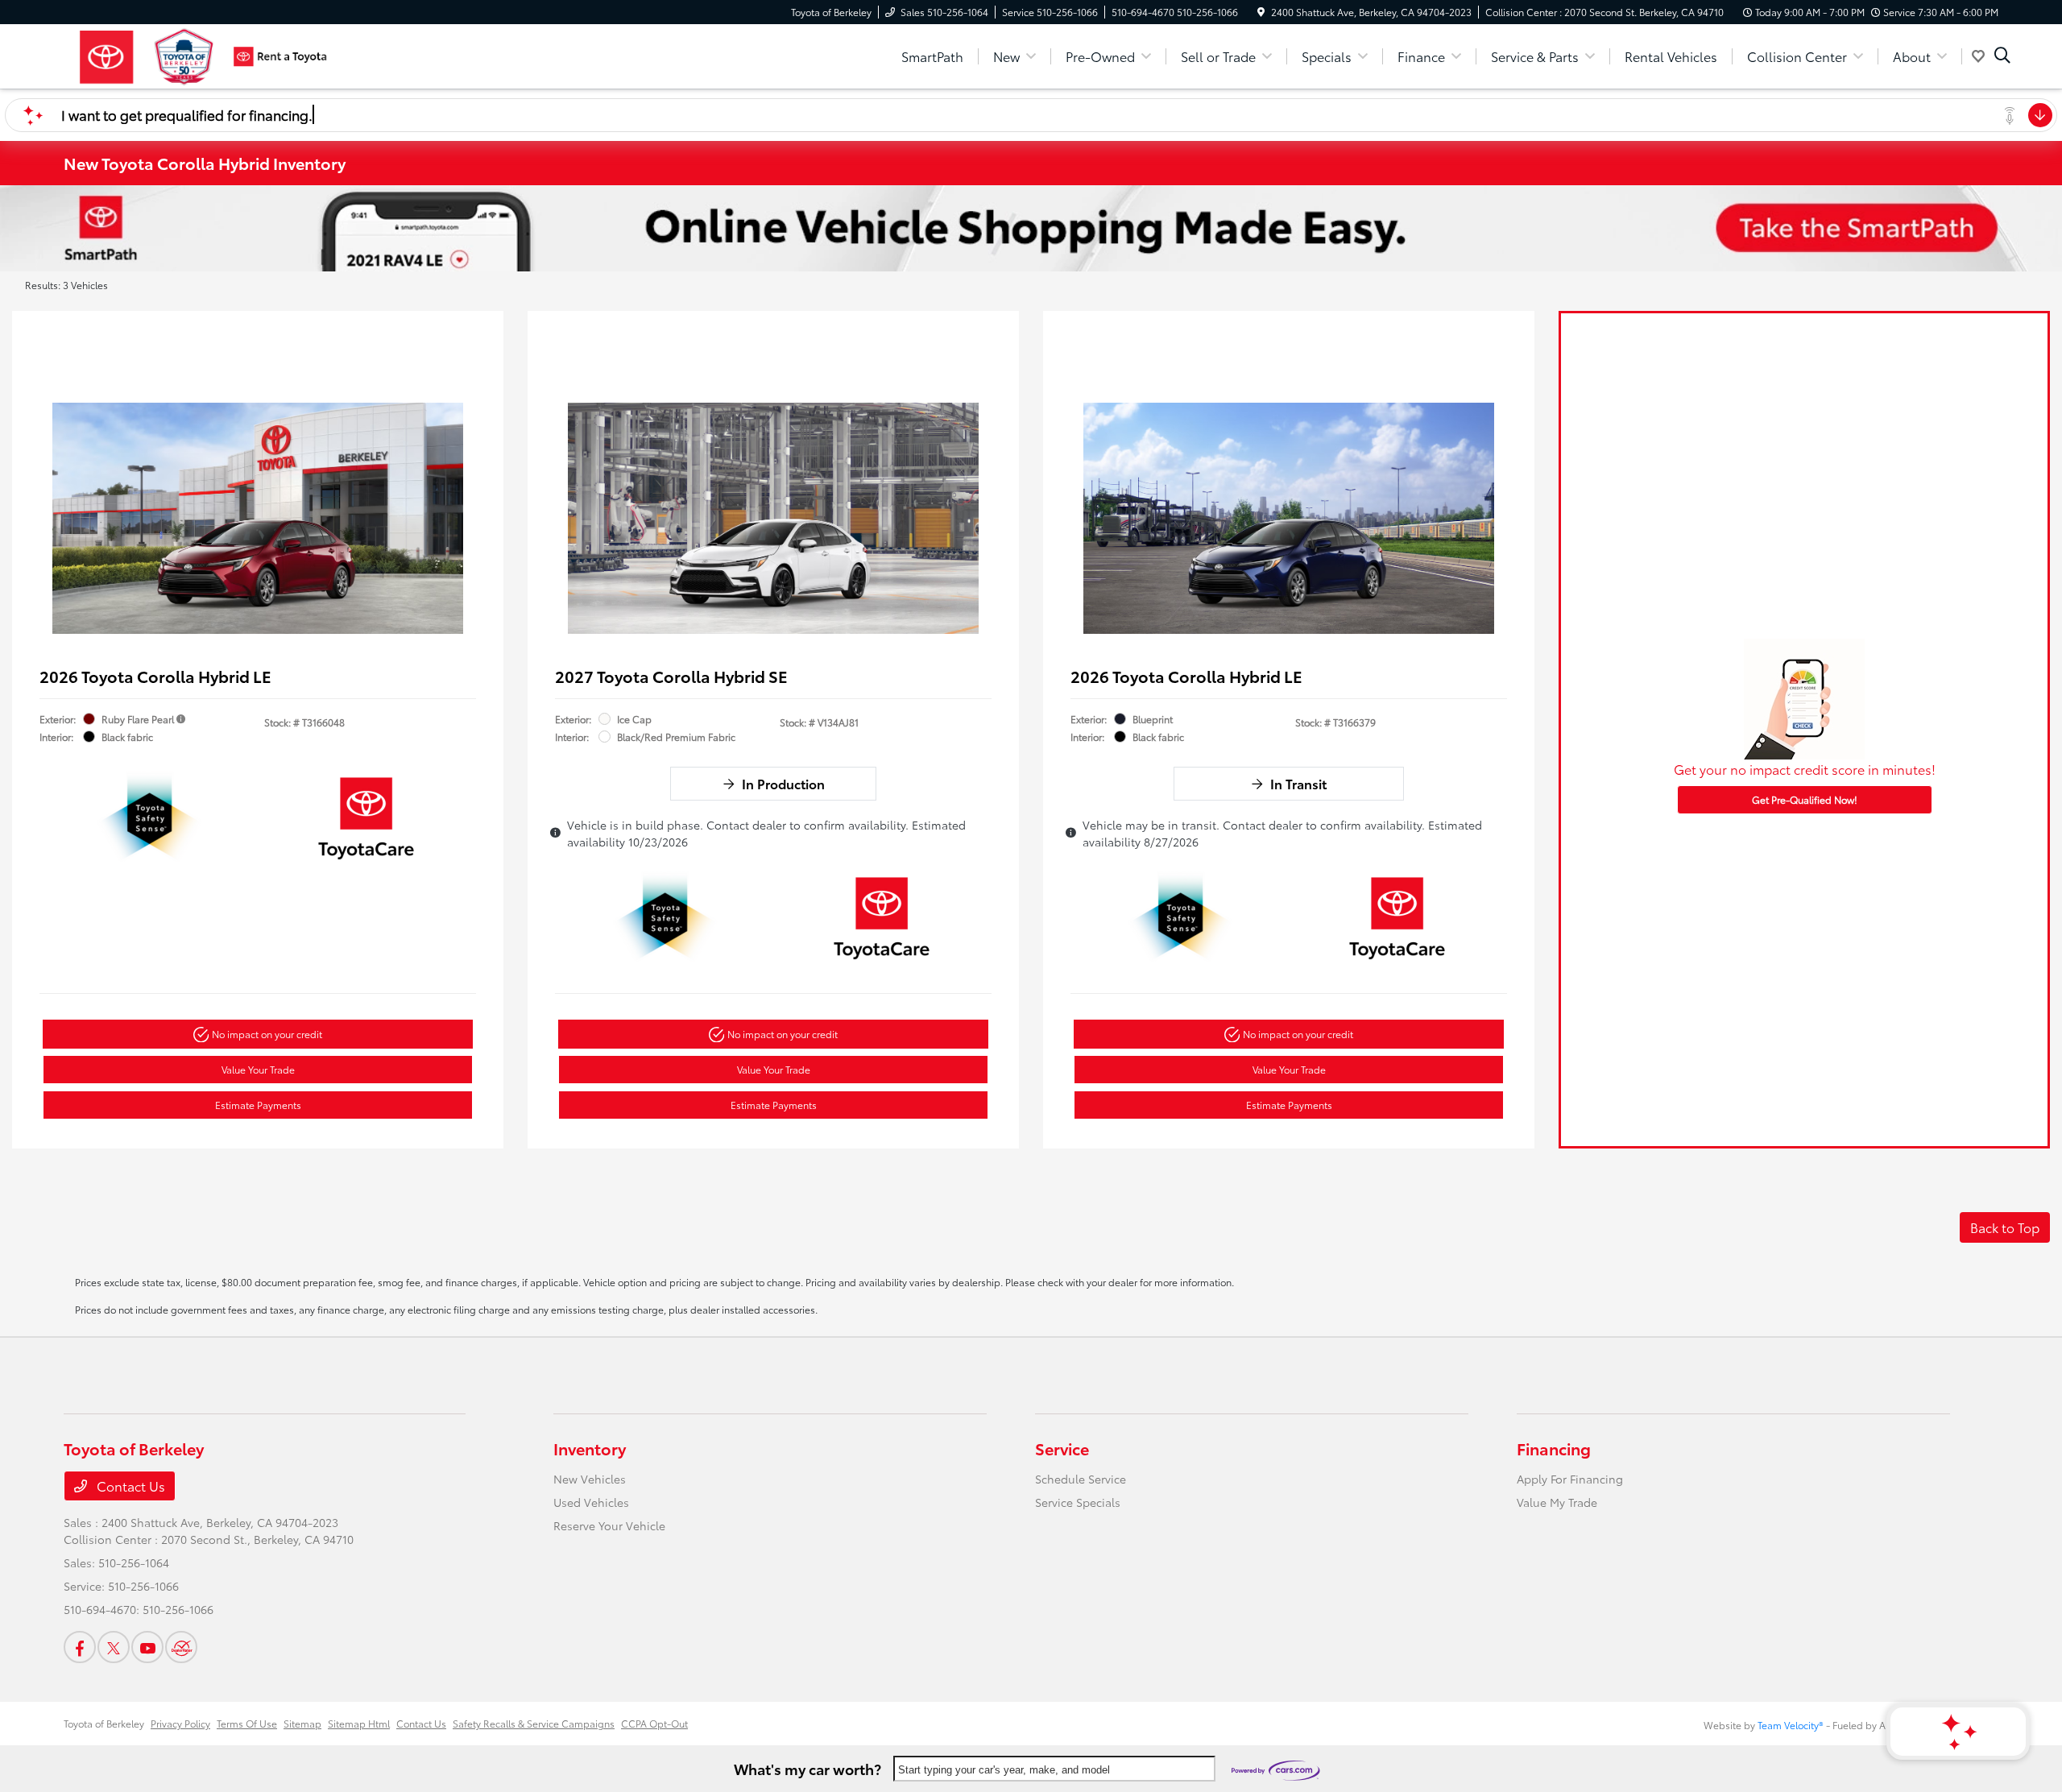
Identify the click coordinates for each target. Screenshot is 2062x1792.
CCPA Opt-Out (654, 1723)
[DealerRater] (181, 1647)
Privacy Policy (180, 1723)
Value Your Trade (258, 1069)
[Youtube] (147, 1647)
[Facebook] (80, 1647)
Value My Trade (1557, 1502)
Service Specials (1078, 1502)
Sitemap (302, 1723)
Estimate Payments (258, 1105)
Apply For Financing (1570, 1479)
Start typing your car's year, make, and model (1004, 1770)
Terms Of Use (247, 1723)
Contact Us (129, 1486)
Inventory (590, 1448)
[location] (1261, 12)
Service (1062, 1448)
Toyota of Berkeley (104, 1723)
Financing (1554, 1448)
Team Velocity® (1791, 1725)
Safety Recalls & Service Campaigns (534, 1723)
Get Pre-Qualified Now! (1805, 799)
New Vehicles (590, 1479)
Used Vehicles (591, 1502)
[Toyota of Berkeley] (202, 54)
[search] (2002, 56)
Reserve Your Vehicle (609, 1525)
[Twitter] (114, 1647)
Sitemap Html (359, 1723)
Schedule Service (1081, 1479)
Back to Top (2005, 1227)
